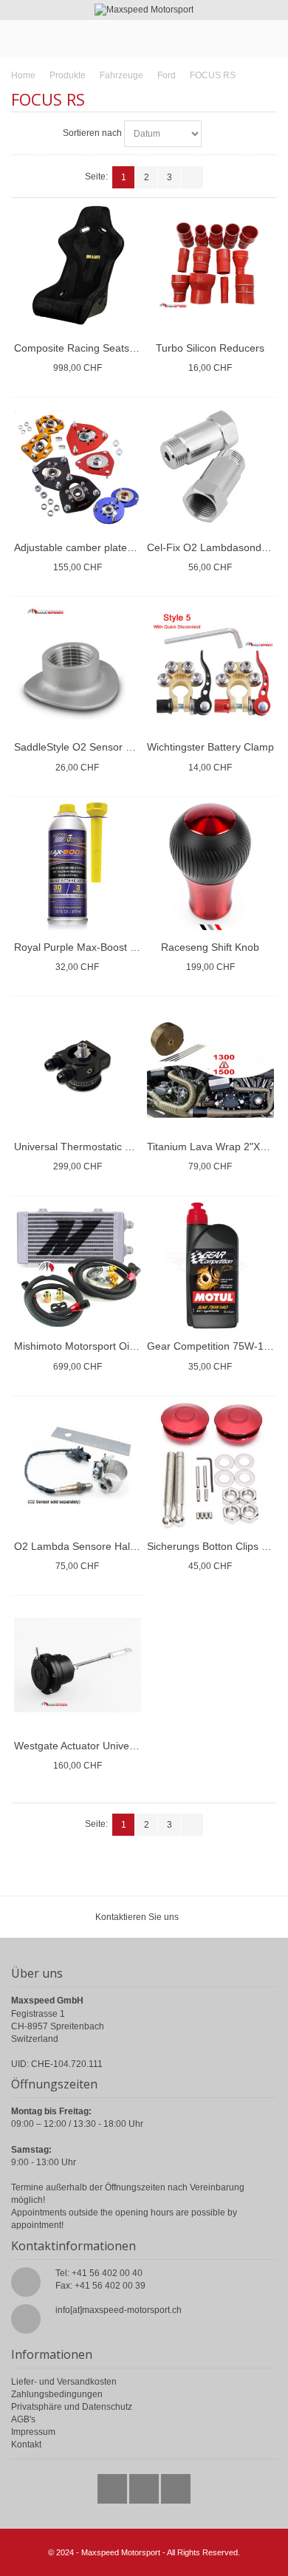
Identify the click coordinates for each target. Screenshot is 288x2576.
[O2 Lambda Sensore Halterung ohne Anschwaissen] (78, 1465)
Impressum (33, 2432)
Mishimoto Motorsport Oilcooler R (92, 1346)
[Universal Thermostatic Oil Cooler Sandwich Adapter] (78, 1066)
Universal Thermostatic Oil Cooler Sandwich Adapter (136, 1147)
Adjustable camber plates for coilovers (103, 547)
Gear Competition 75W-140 (211, 1346)
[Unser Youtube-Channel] (176, 2485)
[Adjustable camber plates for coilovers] (78, 467)
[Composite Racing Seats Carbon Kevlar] (78, 267)
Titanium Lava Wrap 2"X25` (211, 1147)
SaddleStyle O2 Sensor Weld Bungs (98, 747)
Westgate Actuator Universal (80, 1746)
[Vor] (192, 177)
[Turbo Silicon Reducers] (211, 267)
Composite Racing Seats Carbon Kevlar (107, 348)
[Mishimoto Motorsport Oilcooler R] (78, 1266)
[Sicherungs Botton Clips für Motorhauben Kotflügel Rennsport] (211, 1465)
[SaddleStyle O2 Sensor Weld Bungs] (78, 667)
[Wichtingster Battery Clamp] (211, 667)
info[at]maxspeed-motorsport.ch (119, 2310)
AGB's (23, 2419)
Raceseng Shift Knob (210, 947)
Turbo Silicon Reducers (210, 348)
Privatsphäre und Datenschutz (72, 2407)
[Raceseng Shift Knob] (211, 866)
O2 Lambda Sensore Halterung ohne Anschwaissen (135, 1546)
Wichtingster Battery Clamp (210, 747)
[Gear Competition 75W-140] (211, 1266)
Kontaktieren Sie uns (137, 1917)
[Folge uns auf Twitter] (113, 2485)
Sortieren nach (92, 133)
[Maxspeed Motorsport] (144, 10)
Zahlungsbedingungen (57, 2394)
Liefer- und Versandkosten (64, 2382)
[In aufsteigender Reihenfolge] (215, 134)
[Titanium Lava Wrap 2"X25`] (211, 1066)
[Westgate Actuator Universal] (78, 1665)
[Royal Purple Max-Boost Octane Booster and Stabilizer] (78, 866)
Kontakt (26, 2445)
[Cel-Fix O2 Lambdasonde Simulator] (211, 467)
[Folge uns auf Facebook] (145, 2485)
